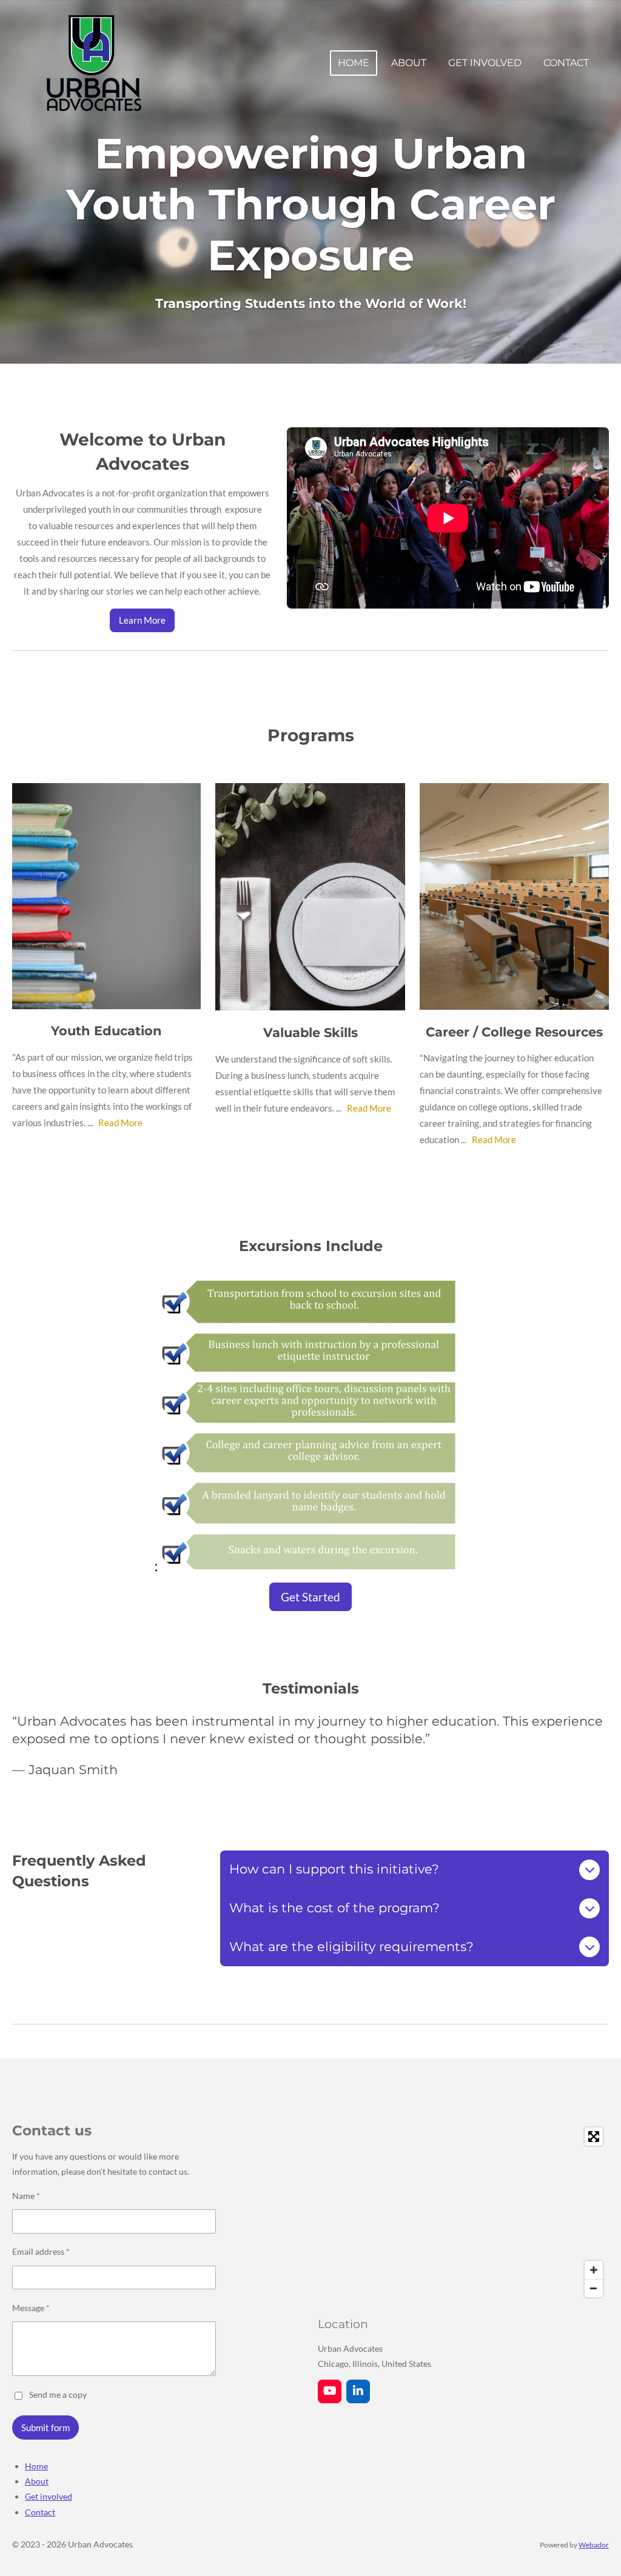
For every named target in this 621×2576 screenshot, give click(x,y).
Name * (26, 2196)
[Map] (463, 2212)
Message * (31, 2308)
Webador (594, 2544)
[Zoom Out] (594, 2288)
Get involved (49, 2496)
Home (36, 2466)
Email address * (41, 2251)
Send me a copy (58, 2394)
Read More (120, 1123)
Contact (40, 2512)
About (37, 2481)
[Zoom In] (594, 2270)
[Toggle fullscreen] (594, 2137)
